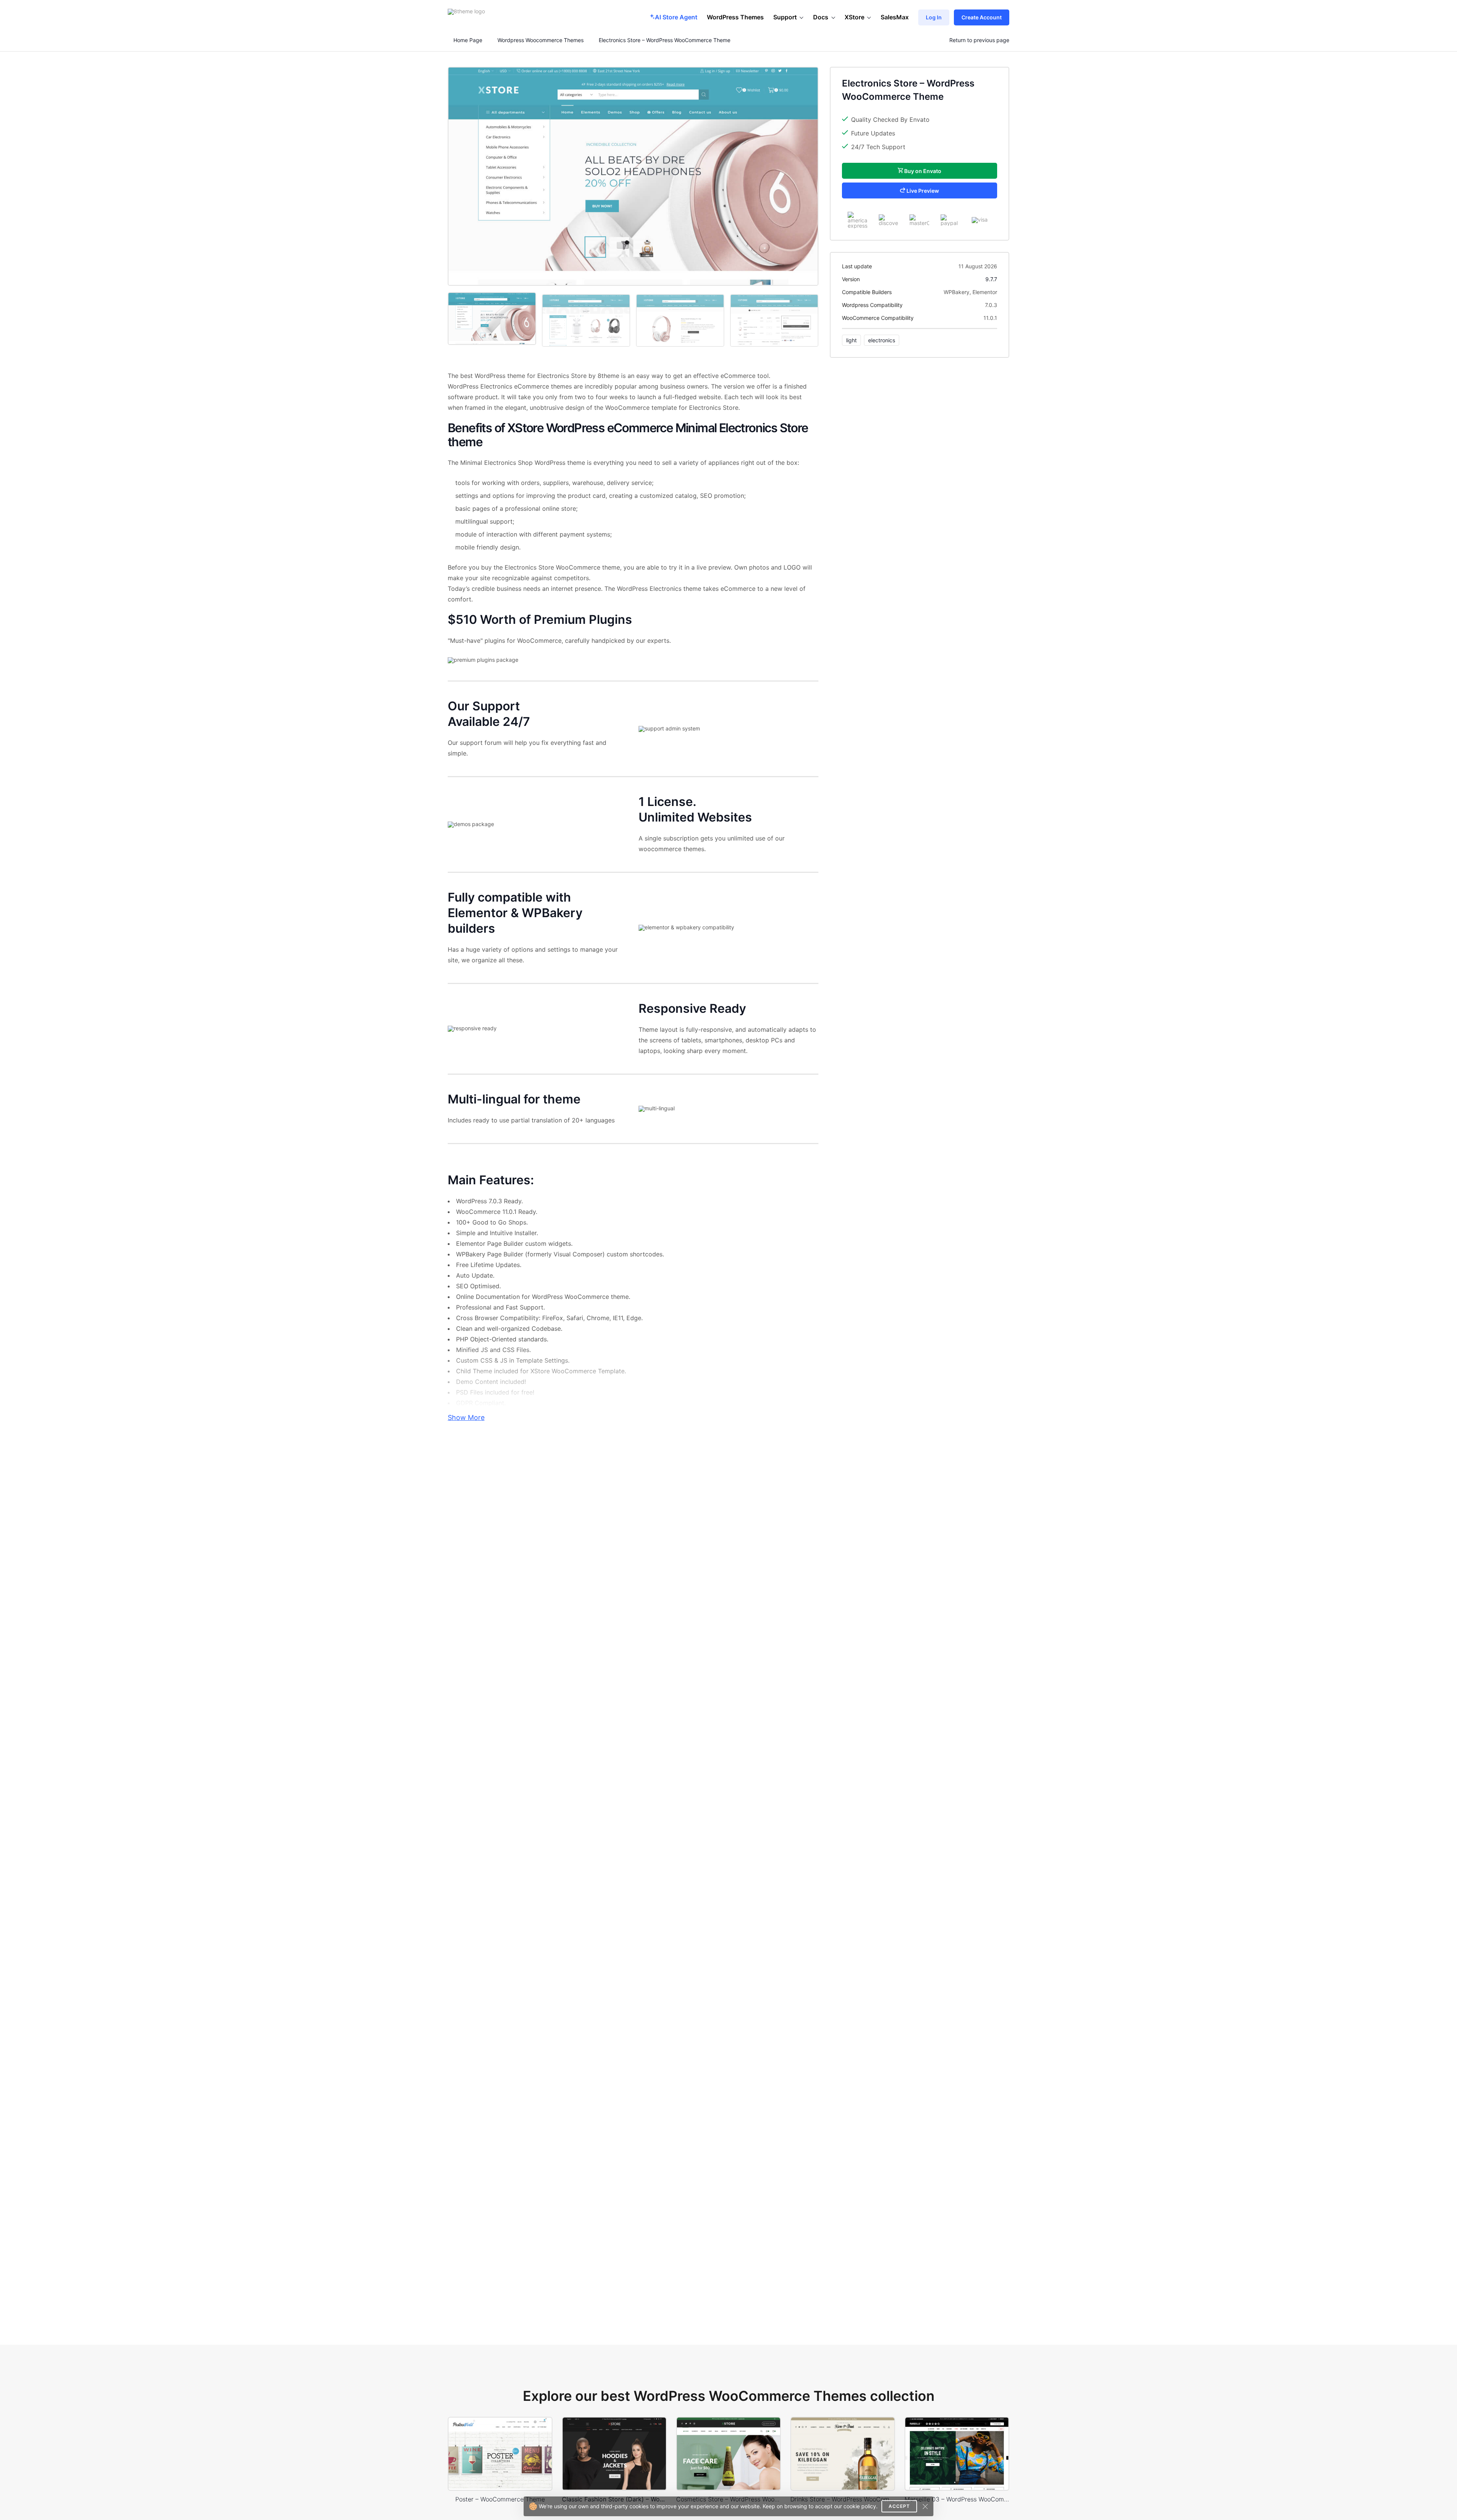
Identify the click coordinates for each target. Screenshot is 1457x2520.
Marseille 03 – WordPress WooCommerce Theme (957, 2499)
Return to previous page (979, 40)
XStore (854, 17)
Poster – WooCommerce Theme (500, 2499)
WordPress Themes (735, 17)
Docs (821, 17)
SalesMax (895, 17)
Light (851, 340)
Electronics (882, 340)
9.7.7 (991, 279)
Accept (899, 2506)
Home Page (467, 40)
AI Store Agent (676, 17)
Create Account (982, 17)
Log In (934, 17)
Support (785, 17)
